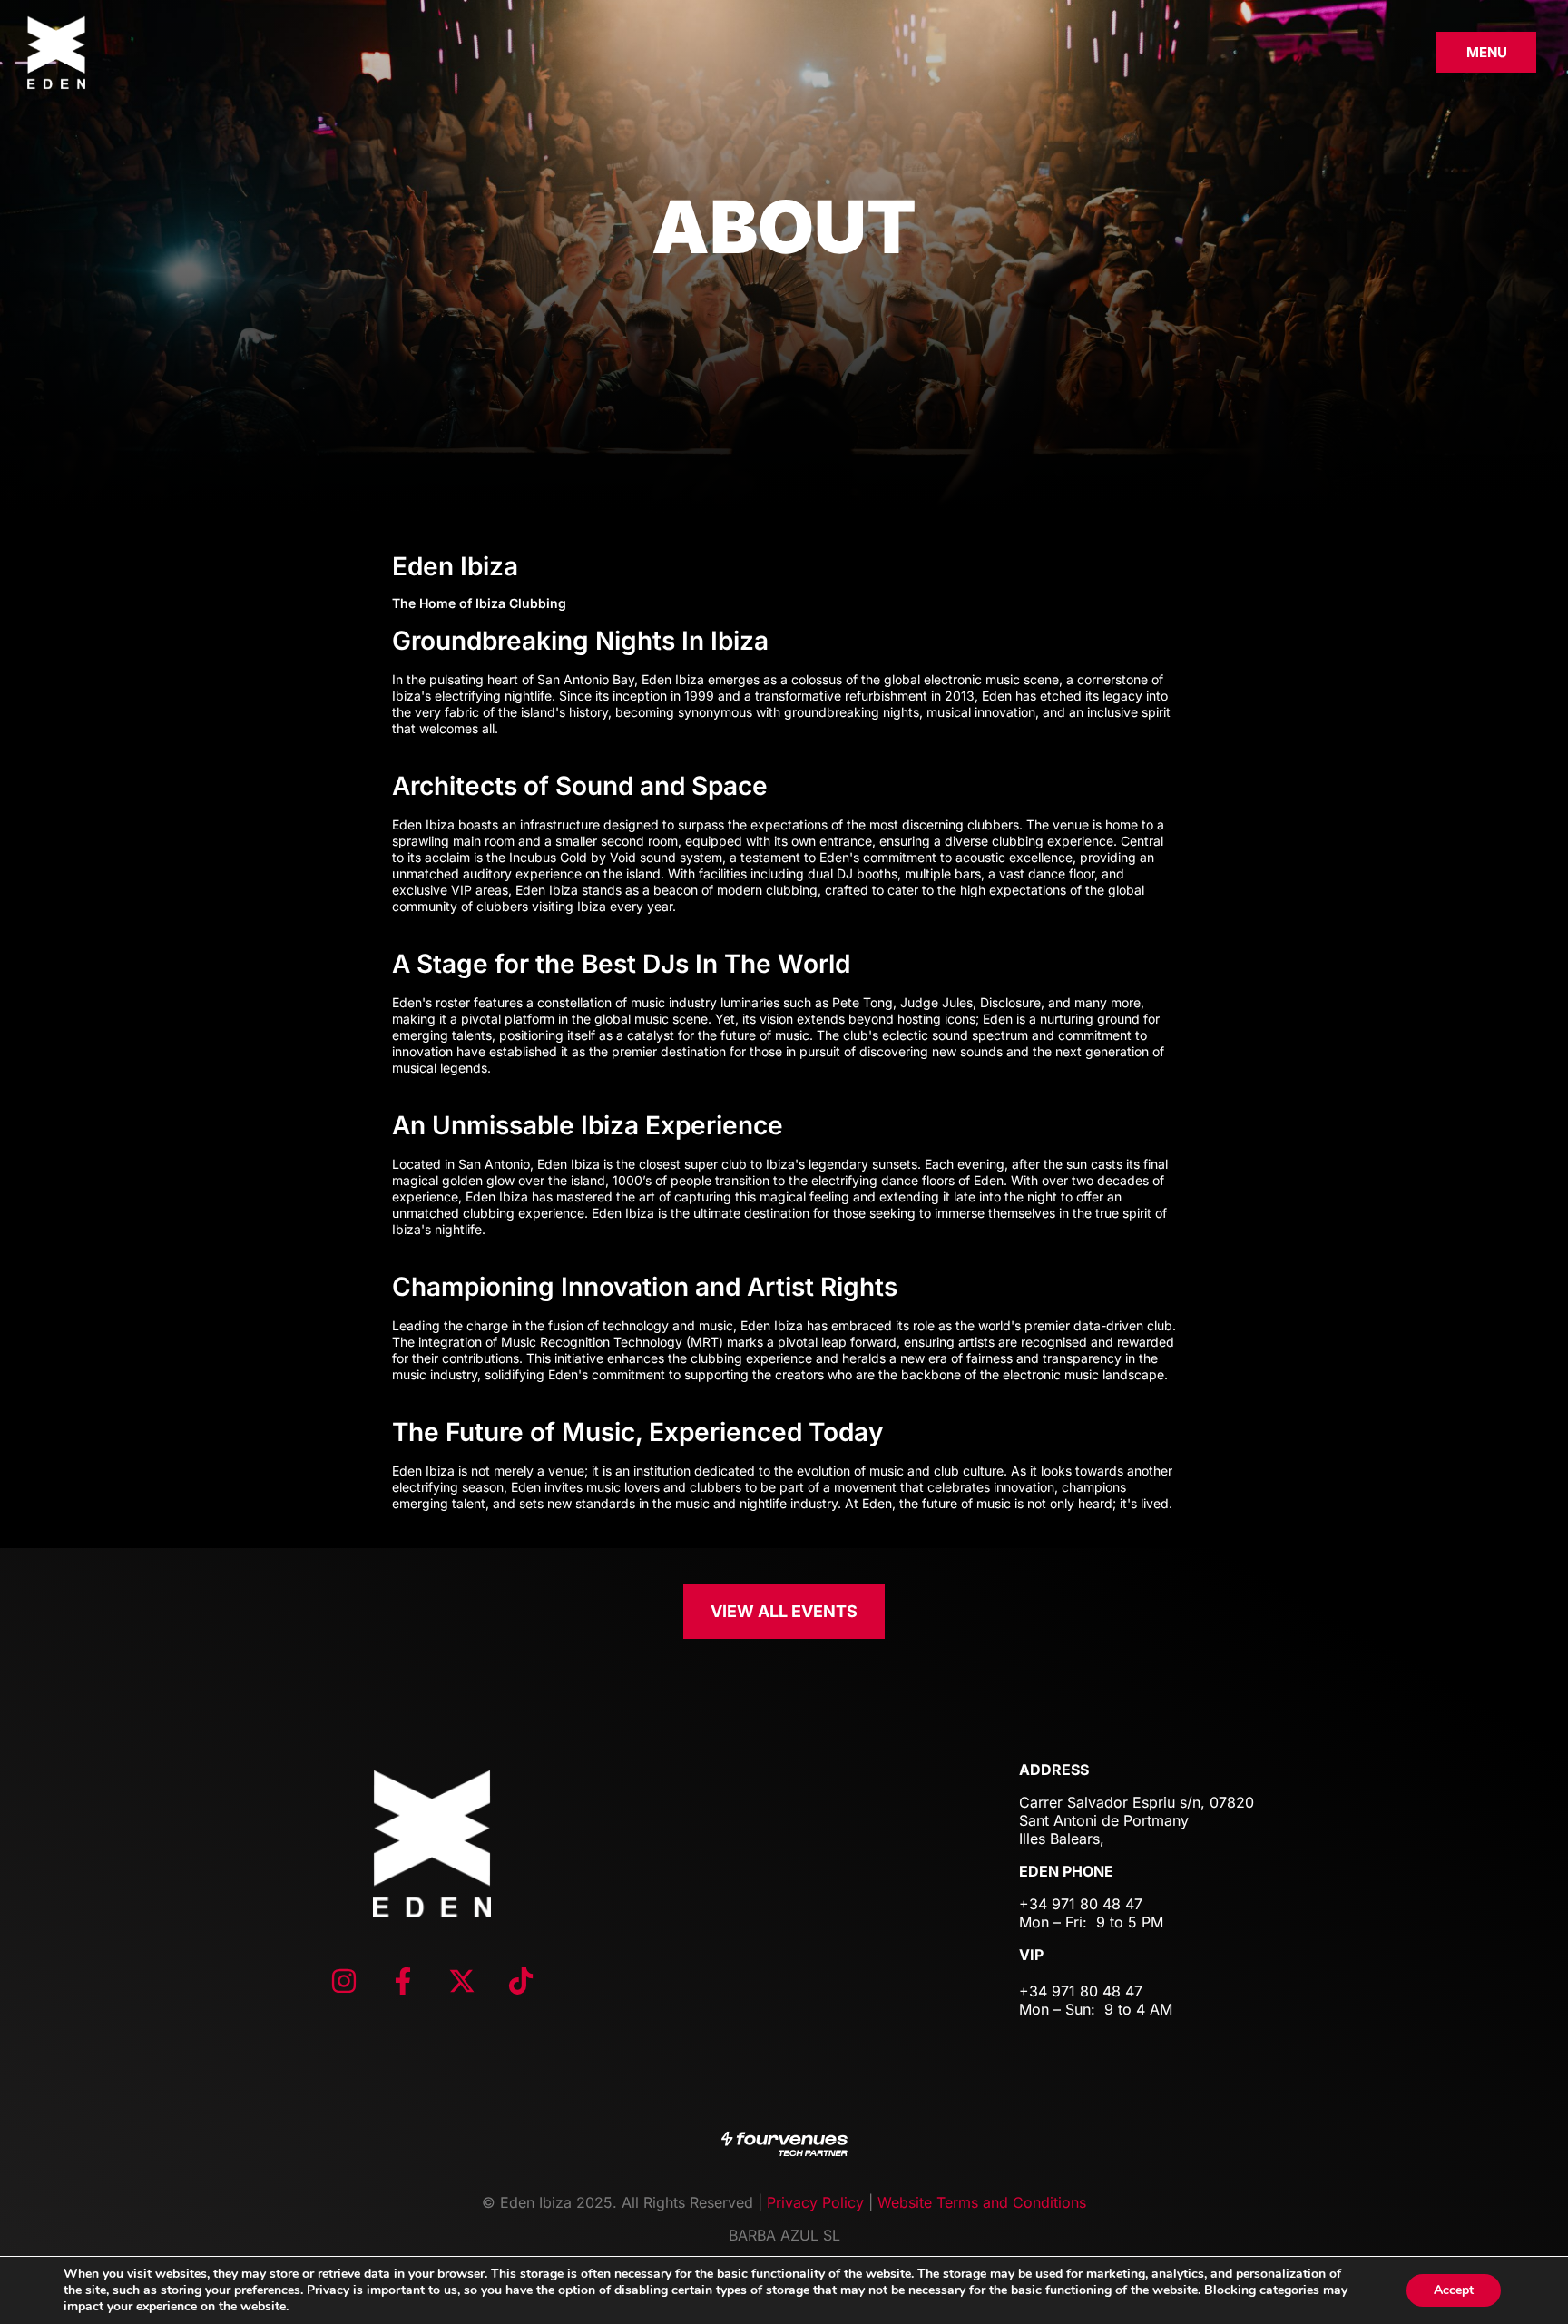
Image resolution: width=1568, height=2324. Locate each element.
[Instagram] (344, 1981)
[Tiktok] (521, 1981)
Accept (1454, 2290)
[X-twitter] (462, 1981)
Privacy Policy (815, 2202)
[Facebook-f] (403, 1981)
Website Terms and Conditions (982, 2202)
